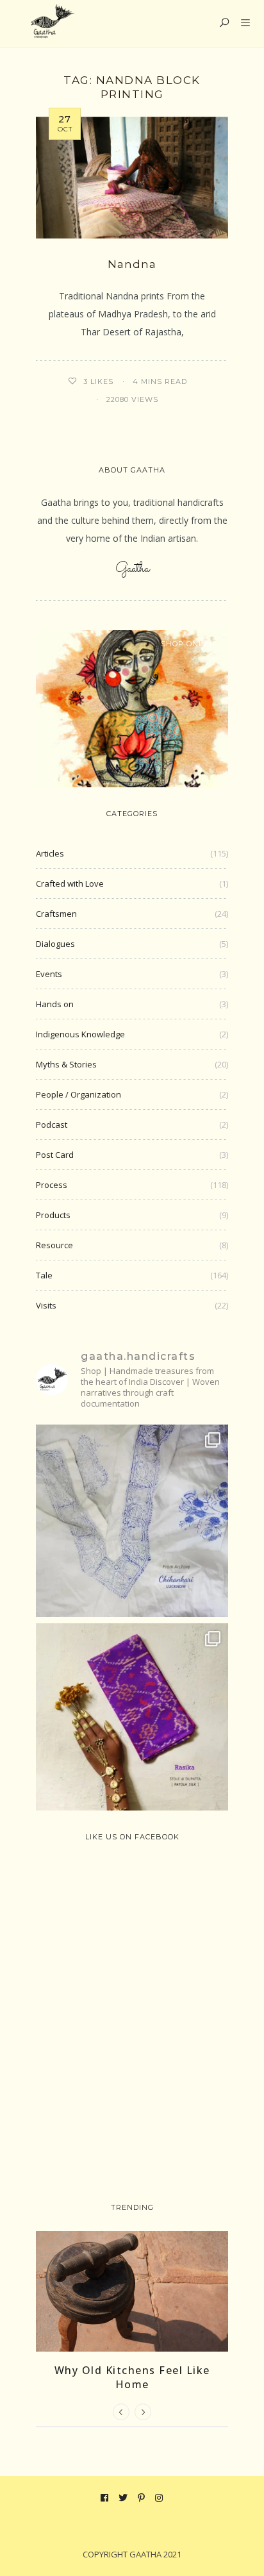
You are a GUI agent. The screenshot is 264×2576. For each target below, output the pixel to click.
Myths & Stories (66, 1064)
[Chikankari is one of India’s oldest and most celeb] (132, 1521)
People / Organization (78, 1094)
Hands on (55, 1004)
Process (52, 1185)
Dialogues (55, 944)
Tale (44, 1275)
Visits (46, 1305)
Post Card (55, 1155)
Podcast (52, 1125)
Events (49, 974)
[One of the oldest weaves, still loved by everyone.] (132, 1719)
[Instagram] (159, 2498)
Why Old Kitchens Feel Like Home (132, 2377)
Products (53, 1215)
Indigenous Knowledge (80, 1034)
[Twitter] (123, 2498)
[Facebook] (105, 2498)
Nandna (132, 264)
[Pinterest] (142, 2498)
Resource (54, 1245)
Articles (50, 853)
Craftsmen (56, 914)
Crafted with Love (70, 883)
